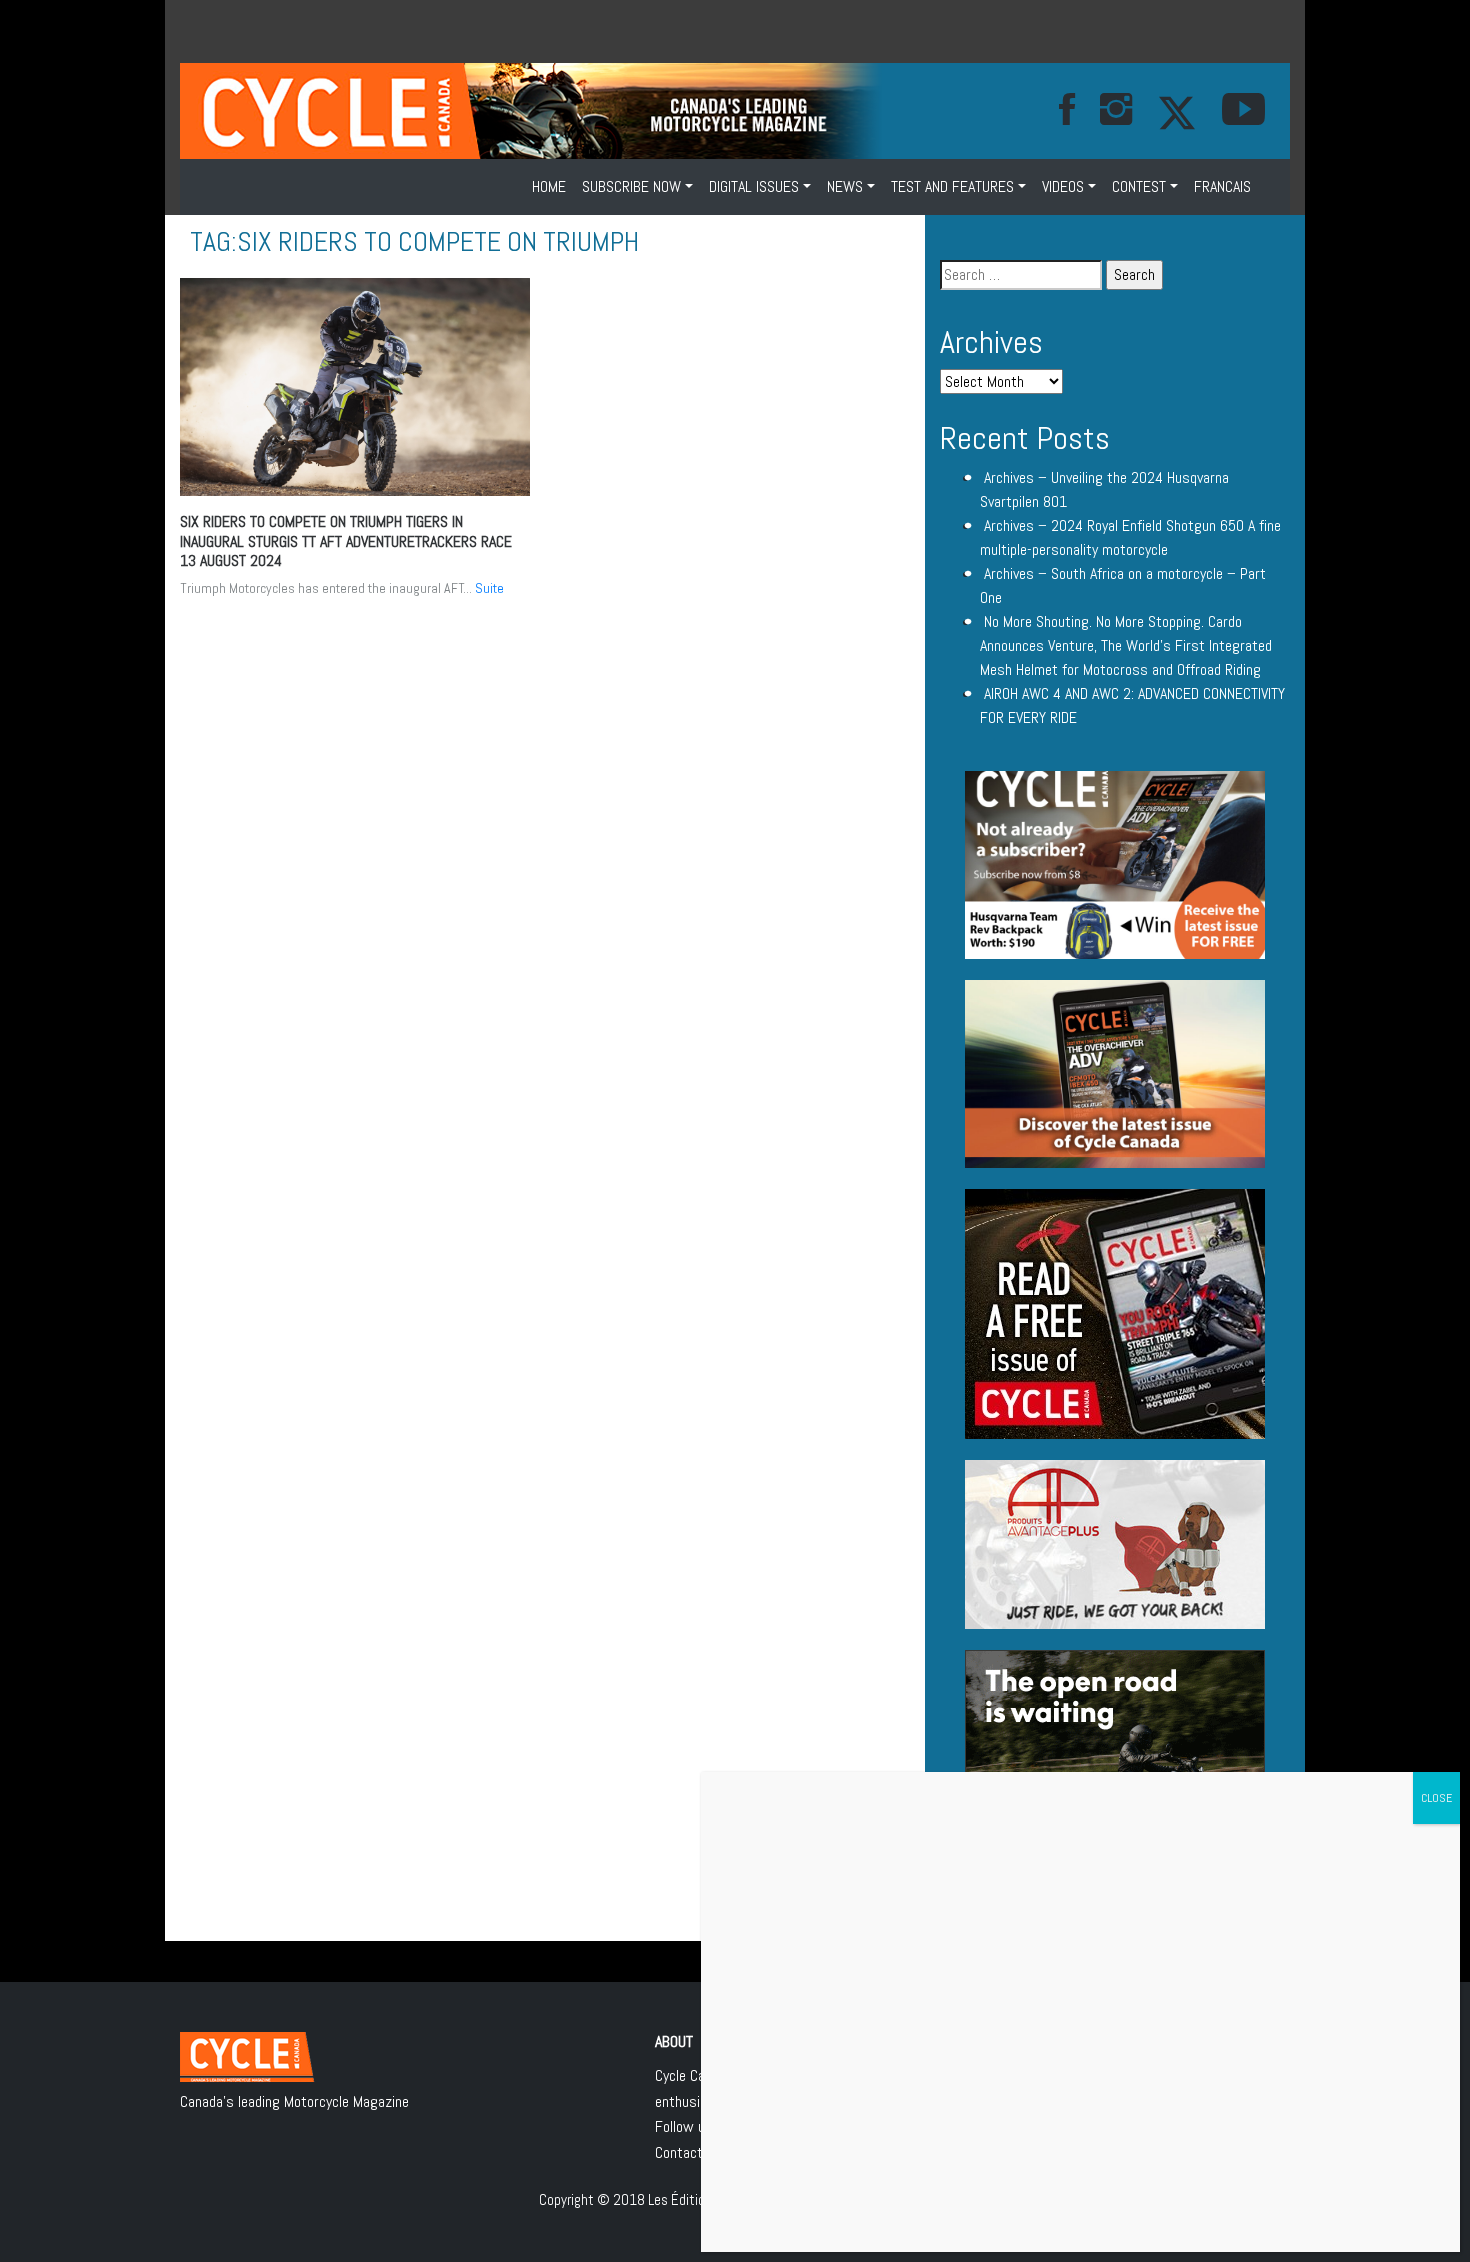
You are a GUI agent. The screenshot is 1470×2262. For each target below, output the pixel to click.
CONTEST (1139, 186)
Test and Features (952, 186)
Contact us (688, 2152)
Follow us (684, 2126)
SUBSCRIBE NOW (631, 186)
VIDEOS (1063, 186)
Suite (489, 588)
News (845, 186)
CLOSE (1436, 1798)
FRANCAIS (1222, 186)
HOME (549, 186)
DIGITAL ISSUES (754, 186)
